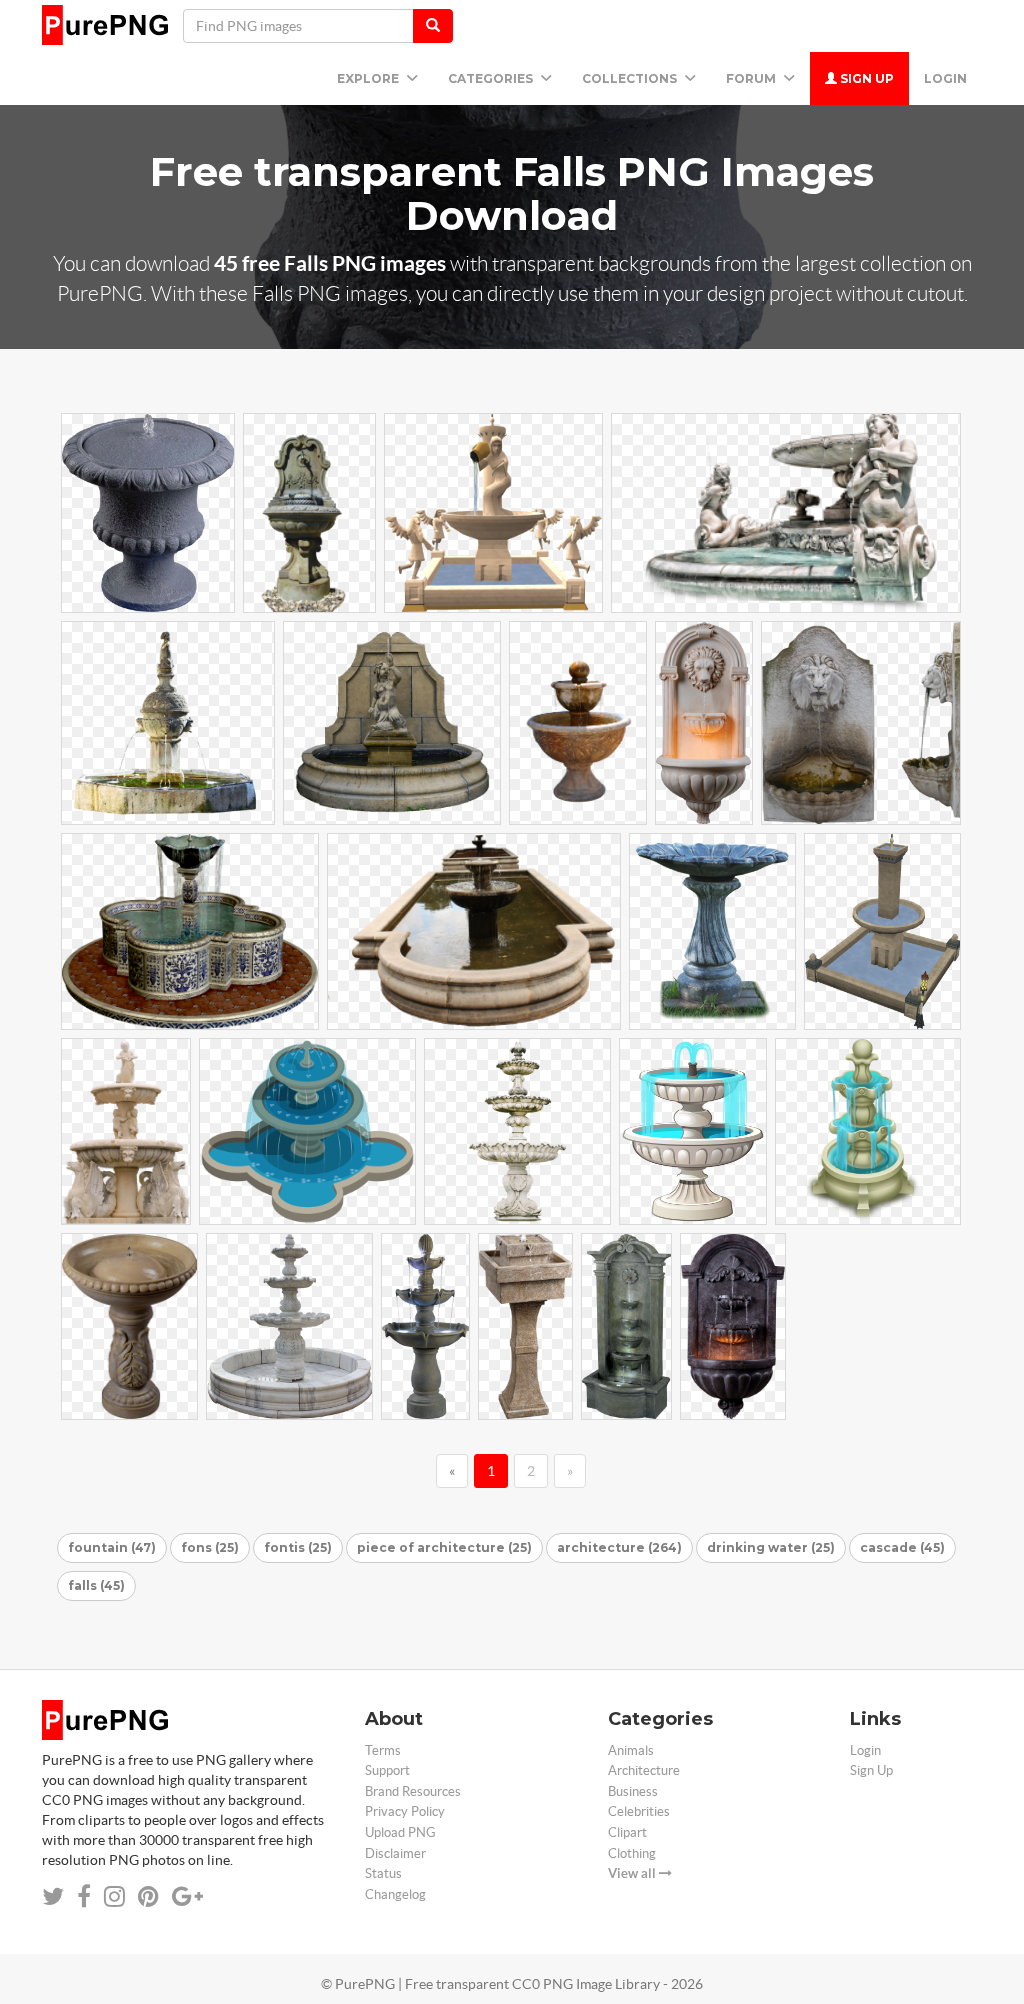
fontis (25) (298, 1547)
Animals (631, 1750)
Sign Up (865, 78)
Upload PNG (400, 1832)
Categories (492, 78)
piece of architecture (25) (444, 1547)
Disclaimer (395, 1853)
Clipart (627, 1832)
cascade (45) (902, 1547)
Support (387, 1770)
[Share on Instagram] (114, 1896)
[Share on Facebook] (84, 1896)
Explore (369, 78)
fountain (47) (112, 1547)
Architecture (644, 1770)
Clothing (632, 1853)
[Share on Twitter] (53, 1896)
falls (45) (96, 1585)
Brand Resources (413, 1791)
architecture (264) (619, 1547)
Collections (631, 78)
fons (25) (210, 1547)
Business (633, 1791)
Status (383, 1873)
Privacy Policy (405, 1811)
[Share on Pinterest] (148, 1896)
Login (945, 78)
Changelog (395, 1894)
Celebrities (639, 1811)
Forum (752, 78)
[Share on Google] (187, 1896)
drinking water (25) (771, 1547)
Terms (383, 1750)
